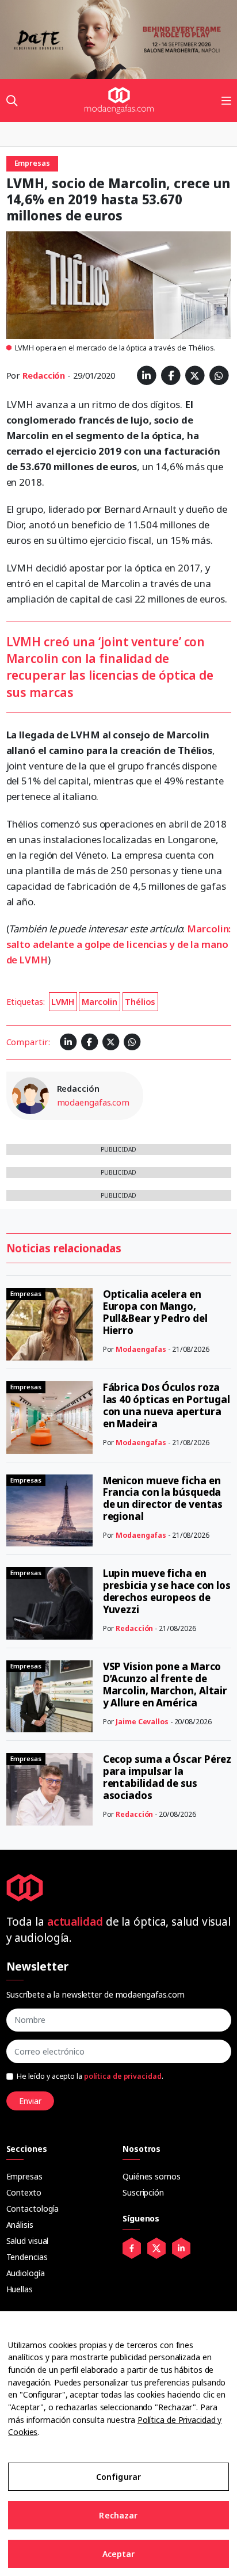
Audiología (26, 2273)
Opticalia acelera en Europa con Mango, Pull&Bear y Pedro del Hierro (155, 1312)
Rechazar (118, 2515)
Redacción (44, 375)
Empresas (24, 2176)
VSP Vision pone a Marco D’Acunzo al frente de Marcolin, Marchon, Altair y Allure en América (165, 1685)
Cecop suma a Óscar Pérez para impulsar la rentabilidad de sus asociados (167, 1777)
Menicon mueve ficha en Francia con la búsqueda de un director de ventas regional (163, 1499)
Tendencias (27, 2257)
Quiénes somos (152, 2176)
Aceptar (119, 2554)
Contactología (33, 2209)
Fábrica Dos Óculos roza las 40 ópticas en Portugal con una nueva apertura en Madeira (167, 1405)
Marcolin (100, 1001)
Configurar (118, 2477)
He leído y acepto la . (90, 2076)
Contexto (24, 2192)
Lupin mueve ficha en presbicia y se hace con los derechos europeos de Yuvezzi (167, 1591)
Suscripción (143, 2192)
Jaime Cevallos (142, 1722)
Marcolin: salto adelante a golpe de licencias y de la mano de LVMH (119, 944)
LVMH (63, 1001)
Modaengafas (141, 1349)
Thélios (140, 1001)
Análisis (20, 2225)
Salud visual (28, 2241)
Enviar (30, 2101)
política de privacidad (123, 2076)
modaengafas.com (93, 1102)
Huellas (20, 2289)
